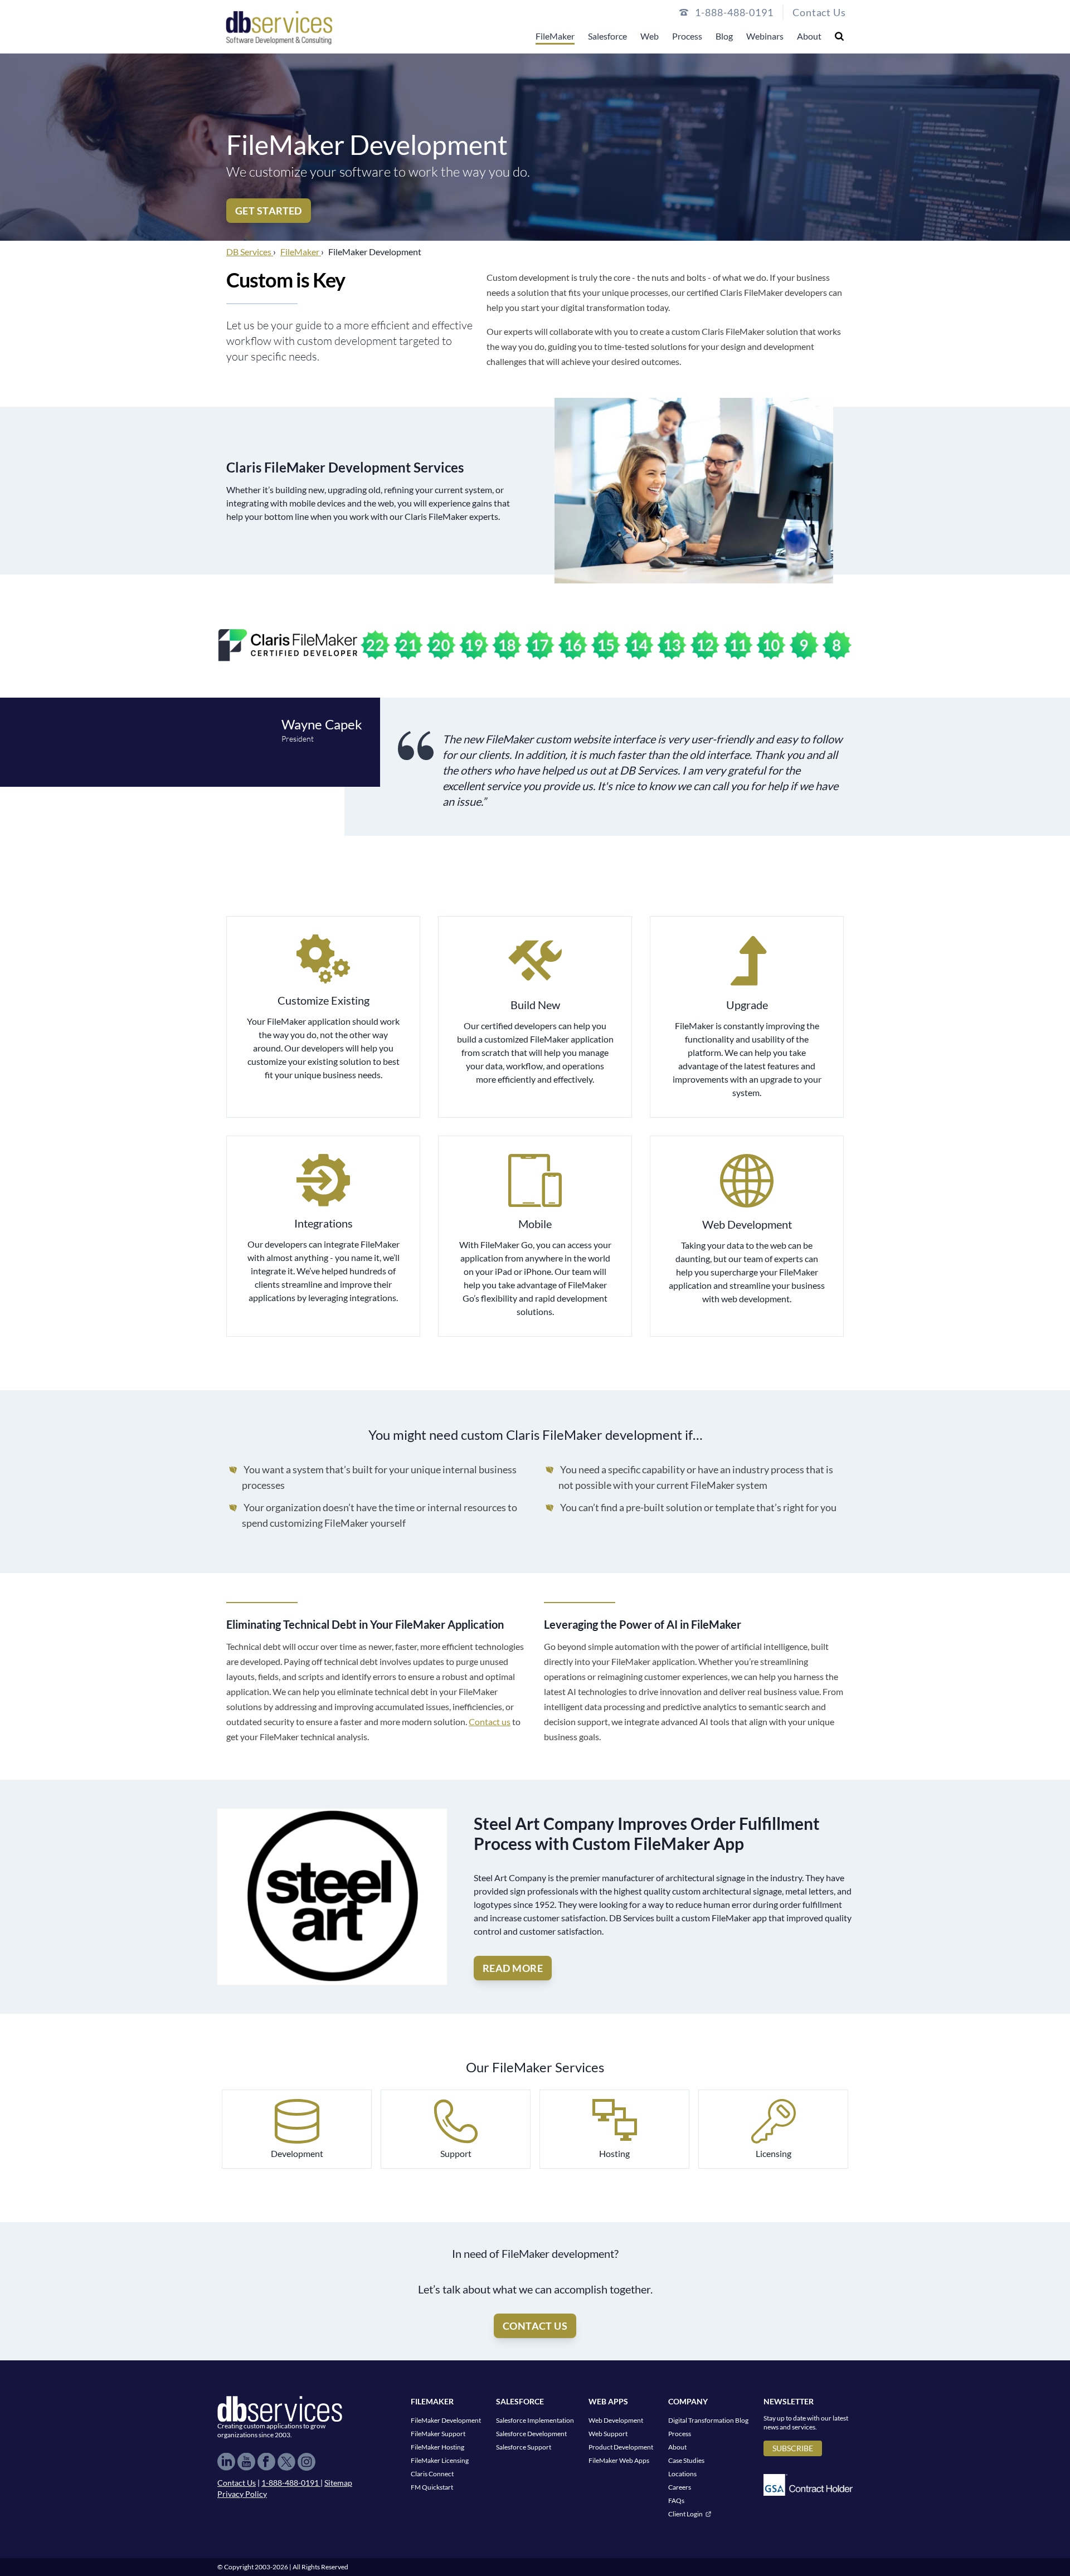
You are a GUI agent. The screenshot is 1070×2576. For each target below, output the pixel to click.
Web (650, 36)
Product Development (621, 2447)
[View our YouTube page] (246, 2462)
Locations (682, 2474)
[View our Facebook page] (266, 2462)
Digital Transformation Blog (708, 2420)
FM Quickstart (432, 2487)
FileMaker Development (446, 2420)
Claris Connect (432, 2474)
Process (687, 36)
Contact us (490, 1722)
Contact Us (819, 12)
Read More (513, 1968)
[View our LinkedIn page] (226, 2462)
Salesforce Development (531, 2434)
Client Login (685, 2514)
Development (297, 2153)
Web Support (608, 2434)
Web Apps (608, 2401)
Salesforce (607, 36)
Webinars (765, 36)
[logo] (279, 27)
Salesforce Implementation (535, 2420)
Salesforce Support (524, 2447)
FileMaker (555, 36)
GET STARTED (269, 211)
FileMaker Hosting (437, 2447)
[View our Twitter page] (286, 2462)
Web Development (616, 2420)
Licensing (774, 2153)
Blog (724, 36)
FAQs (676, 2500)
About (809, 36)
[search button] (839, 36)
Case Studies (686, 2460)
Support (456, 2153)
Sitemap (338, 2483)
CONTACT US (535, 2326)
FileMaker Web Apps (619, 2460)
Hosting (614, 2153)
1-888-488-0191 (291, 2483)
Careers (680, 2487)
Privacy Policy (242, 2494)
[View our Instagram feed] (307, 2462)
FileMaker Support (438, 2434)
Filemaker (432, 2401)
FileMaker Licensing (440, 2460)
